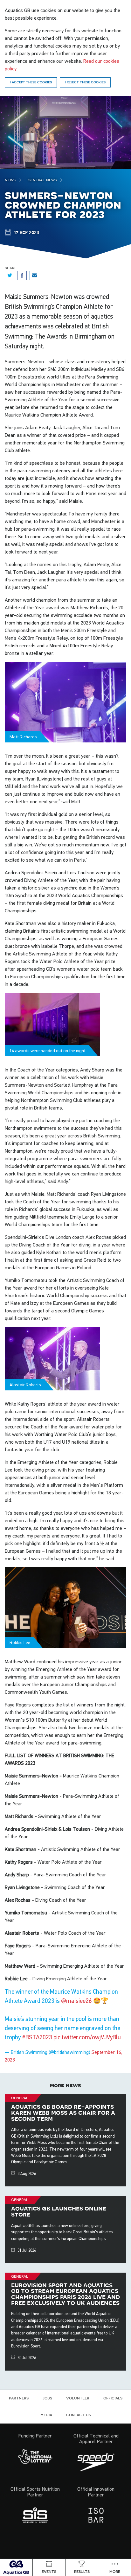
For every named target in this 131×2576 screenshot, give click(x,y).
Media (46, 2415)
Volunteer (78, 2398)
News (11, 180)
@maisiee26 (76, 2001)
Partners (19, 2398)
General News (43, 180)
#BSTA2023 (37, 2037)
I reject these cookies (85, 82)
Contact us (79, 2415)
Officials (113, 2398)
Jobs (47, 2398)
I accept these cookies (31, 82)
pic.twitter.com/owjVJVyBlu (87, 2037)
